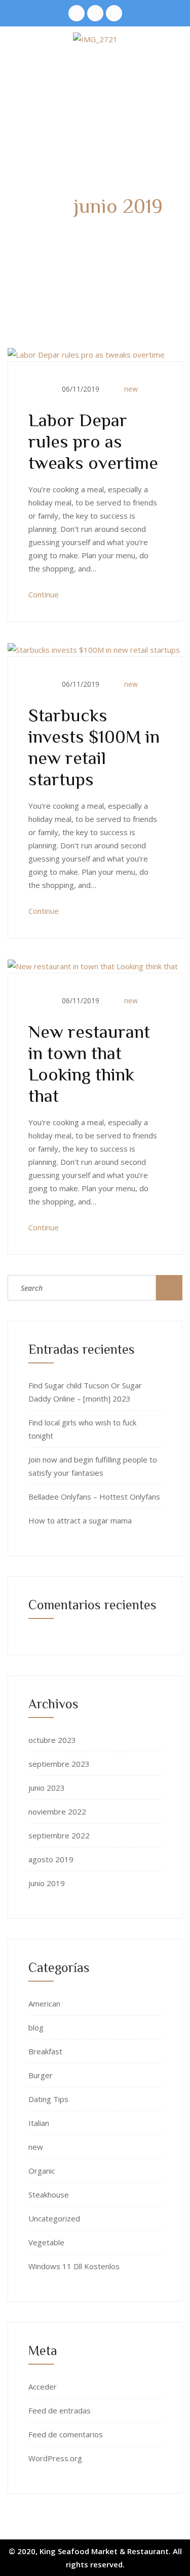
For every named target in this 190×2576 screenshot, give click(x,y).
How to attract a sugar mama (80, 1520)
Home (42, 235)
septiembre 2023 (59, 1764)
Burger (41, 2075)
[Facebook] (114, 13)
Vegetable (46, 2242)
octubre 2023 (52, 1740)
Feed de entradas (60, 2410)
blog (36, 2027)
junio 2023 (47, 1788)
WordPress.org (55, 2458)
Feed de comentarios (66, 2434)
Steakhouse (49, 2195)
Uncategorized (54, 2218)
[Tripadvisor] (77, 13)
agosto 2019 (51, 1859)
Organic (42, 2171)
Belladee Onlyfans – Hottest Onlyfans (94, 1497)
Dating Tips (48, 2099)
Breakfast (45, 2051)
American (44, 2003)
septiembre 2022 (59, 1835)
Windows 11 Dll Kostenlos (74, 2266)
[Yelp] (95, 13)
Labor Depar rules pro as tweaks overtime (93, 440)
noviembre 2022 (57, 1811)
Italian (39, 2123)
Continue (45, 594)
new (131, 389)
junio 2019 (47, 1883)
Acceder (43, 2387)
